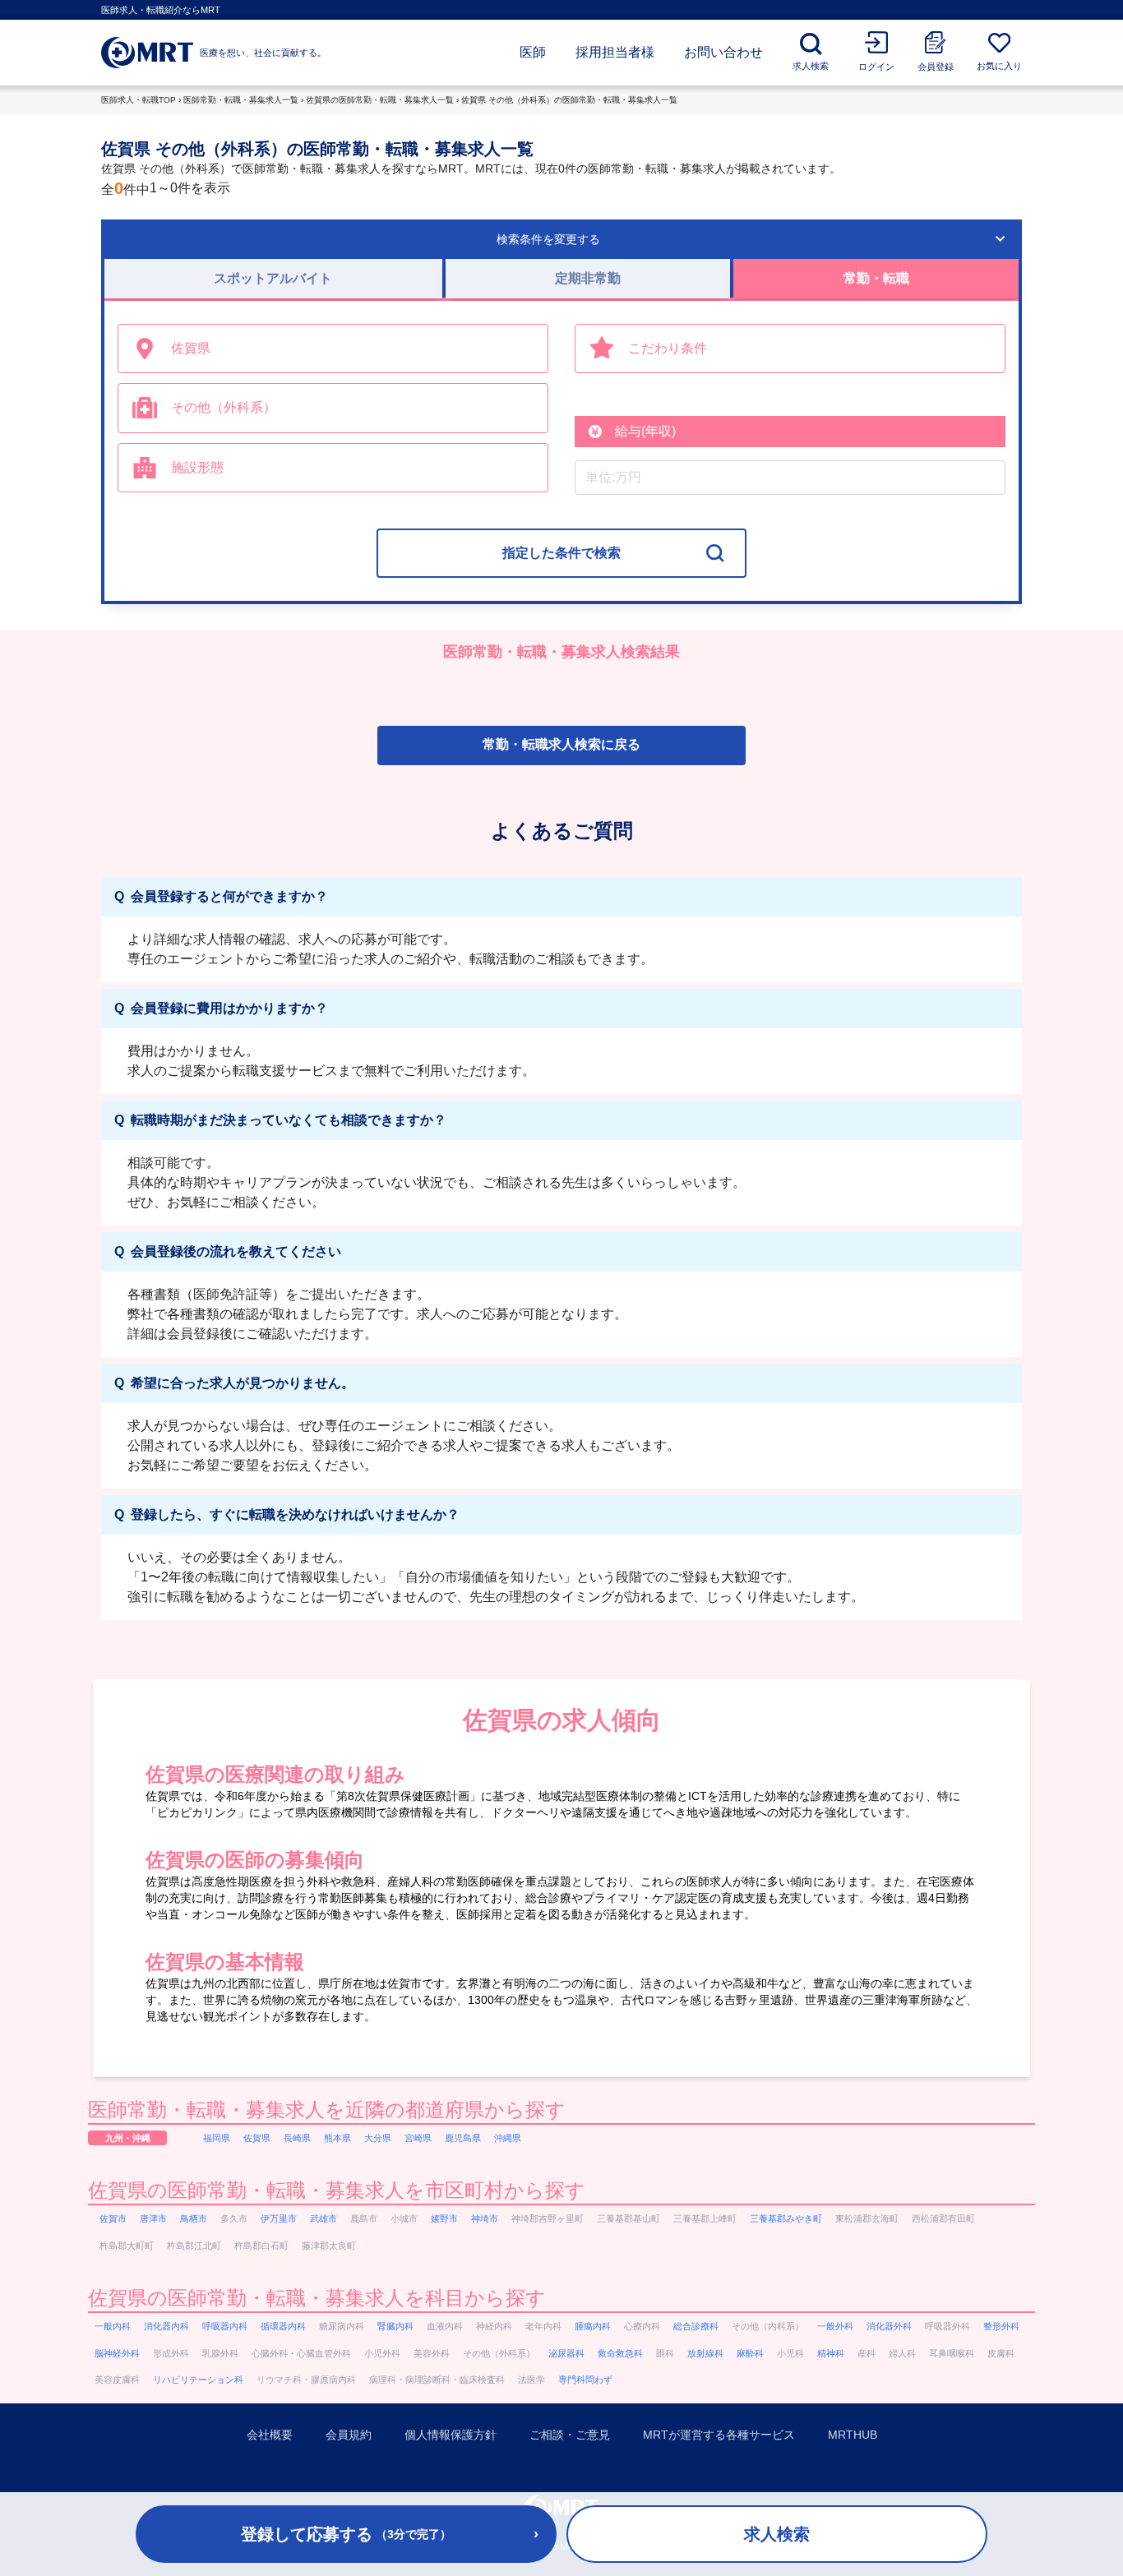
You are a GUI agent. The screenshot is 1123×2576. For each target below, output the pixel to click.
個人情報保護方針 (451, 2435)
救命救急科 (620, 2353)
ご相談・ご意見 (570, 2435)
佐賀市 (113, 2218)
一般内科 (113, 2326)
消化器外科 (889, 2326)
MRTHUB (853, 2435)
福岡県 (217, 2138)
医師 (533, 52)
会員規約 (349, 2435)
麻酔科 (750, 2353)
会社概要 (270, 2435)
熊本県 (337, 2138)
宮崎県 (418, 2138)
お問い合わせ (723, 52)
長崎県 (297, 2138)
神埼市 (485, 2218)
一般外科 (835, 2326)
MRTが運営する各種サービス (719, 2435)
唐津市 (153, 2218)
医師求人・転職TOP (139, 100)
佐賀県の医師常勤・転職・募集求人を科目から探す (317, 2298)
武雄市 (323, 2218)
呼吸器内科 (225, 2326)
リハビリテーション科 (198, 2380)
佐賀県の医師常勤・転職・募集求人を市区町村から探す (337, 2190)
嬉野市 (444, 2218)
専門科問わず (585, 2380)
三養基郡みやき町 (786, 2218)
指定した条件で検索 (561, 553)
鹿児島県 (463, 2138)
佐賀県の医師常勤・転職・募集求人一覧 (380, 100)
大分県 (378, 2138)
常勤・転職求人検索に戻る (561, 744)
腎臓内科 (395, 2326)
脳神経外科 (117, 2353)
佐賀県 (257, 2138)
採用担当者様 (615, 52)
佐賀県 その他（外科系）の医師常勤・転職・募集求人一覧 (569, 100)
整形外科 (1001, 2326)
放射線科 (705, 2353)
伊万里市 (279, 2218)
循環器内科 (283, 2326)
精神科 (831, 2353)
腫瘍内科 (593, 2326)
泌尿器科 (566, 2353)
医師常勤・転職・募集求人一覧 (241, 100)
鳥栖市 (194, 2218)
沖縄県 (508, 2138)
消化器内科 (166, 2326)
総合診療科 (696, 2326)
